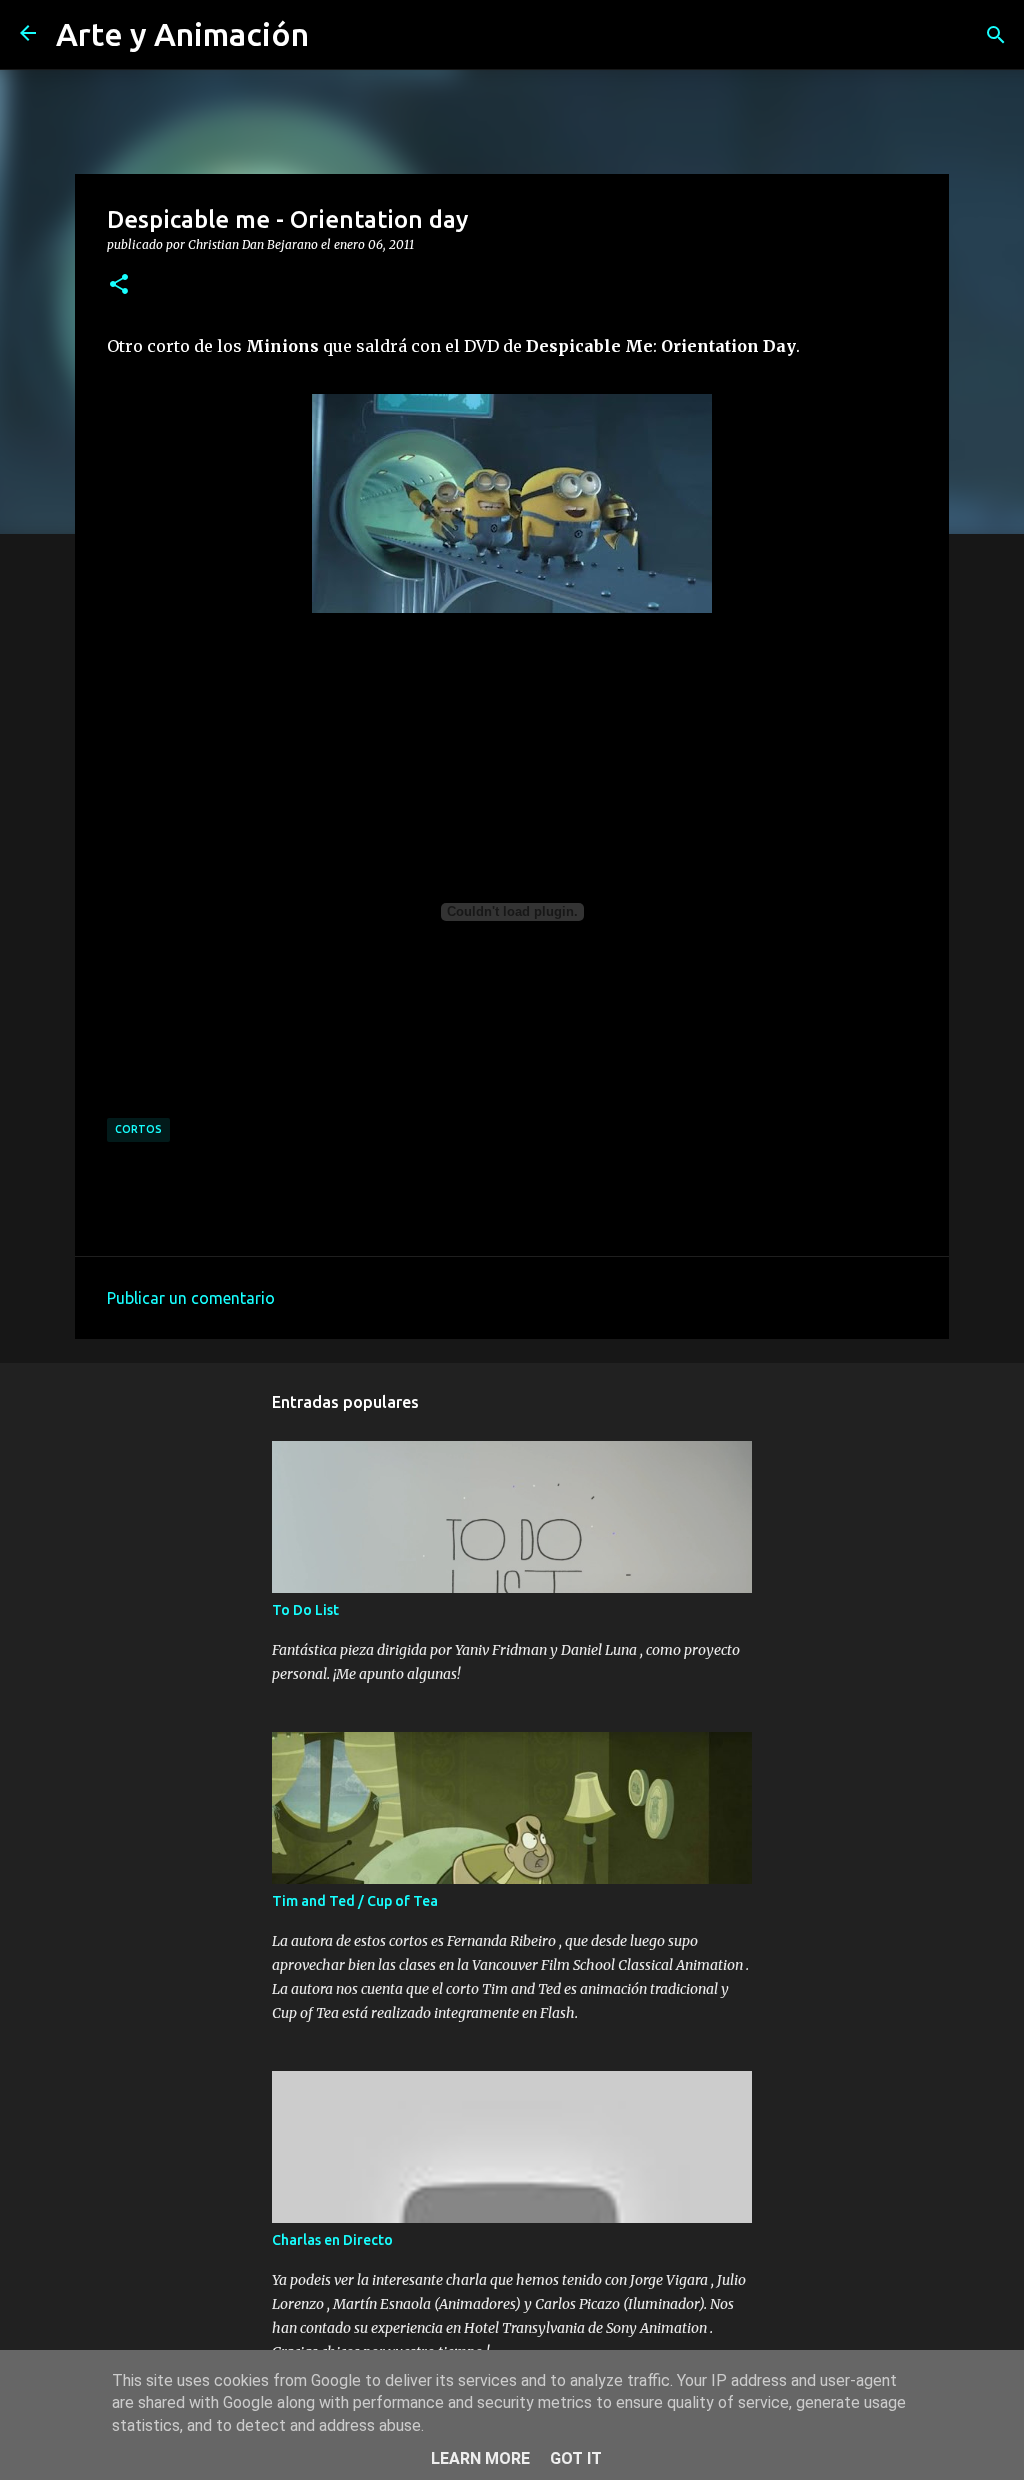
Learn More (480, 2458)
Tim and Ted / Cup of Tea (355, 1901)
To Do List (305, 1610)
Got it (576, 2458)
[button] (119, 285)
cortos (138, 1129)
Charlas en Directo (332, 2240)
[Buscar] (996, 35)
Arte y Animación (182, 34)
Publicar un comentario (191, 1298)
